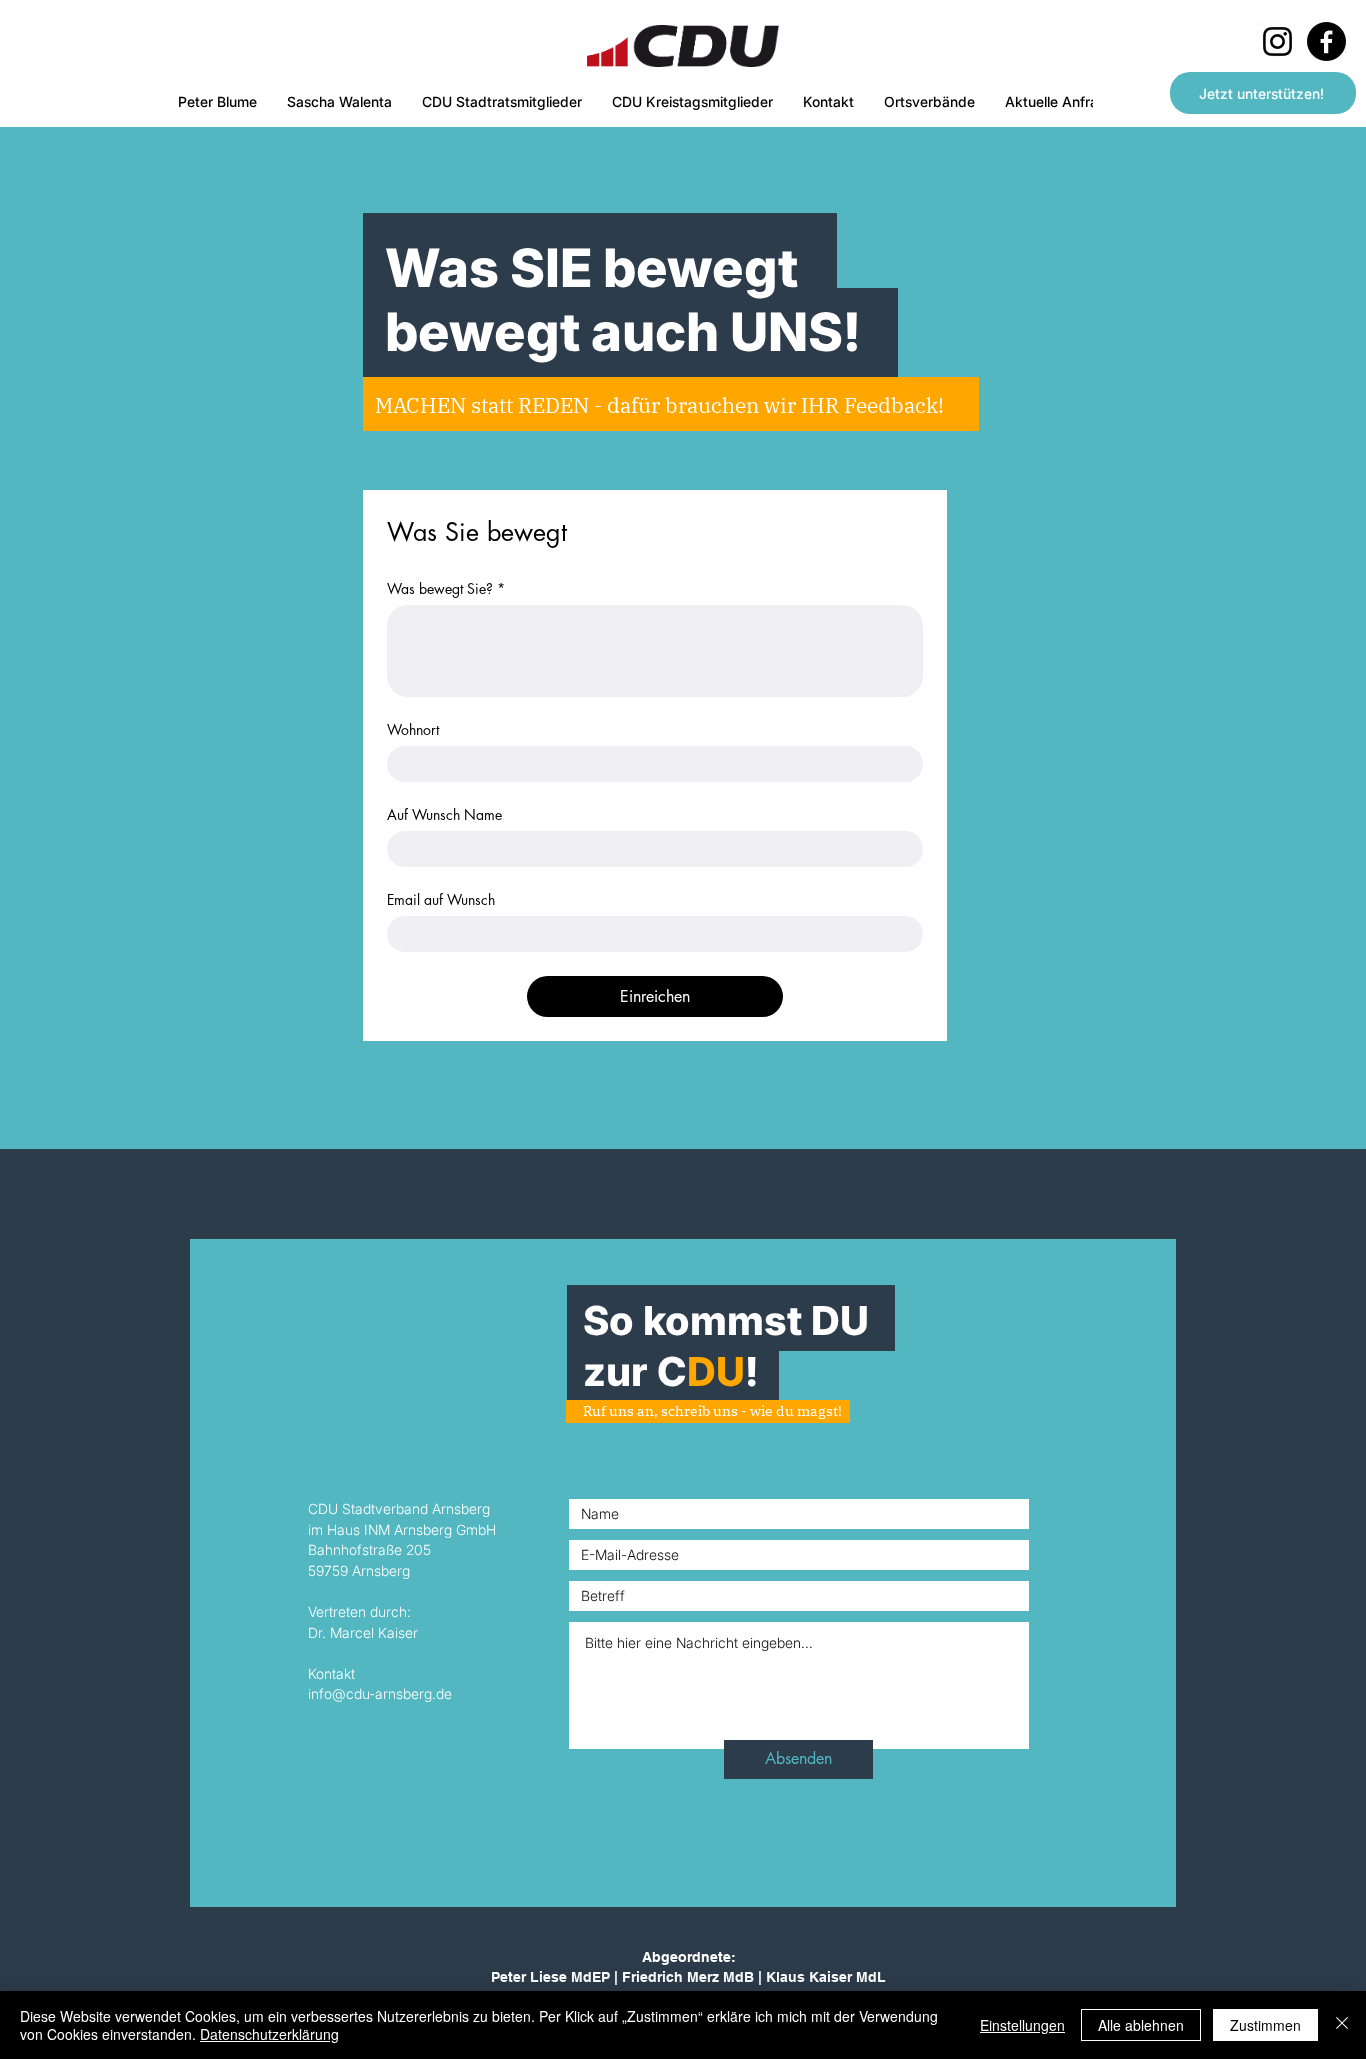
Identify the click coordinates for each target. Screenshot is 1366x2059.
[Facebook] (1326, 41)
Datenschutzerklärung (269, 2034)
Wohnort (413, 729)
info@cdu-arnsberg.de (380, 1693)
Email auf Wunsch (441, 899)
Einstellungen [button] (1022, 2025)
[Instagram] (1277, 41)
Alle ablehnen (1141, 2025)
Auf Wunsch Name (444, 814)
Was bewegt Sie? (446, 588)
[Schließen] (1342, 2025)
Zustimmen (1265, 2025)
